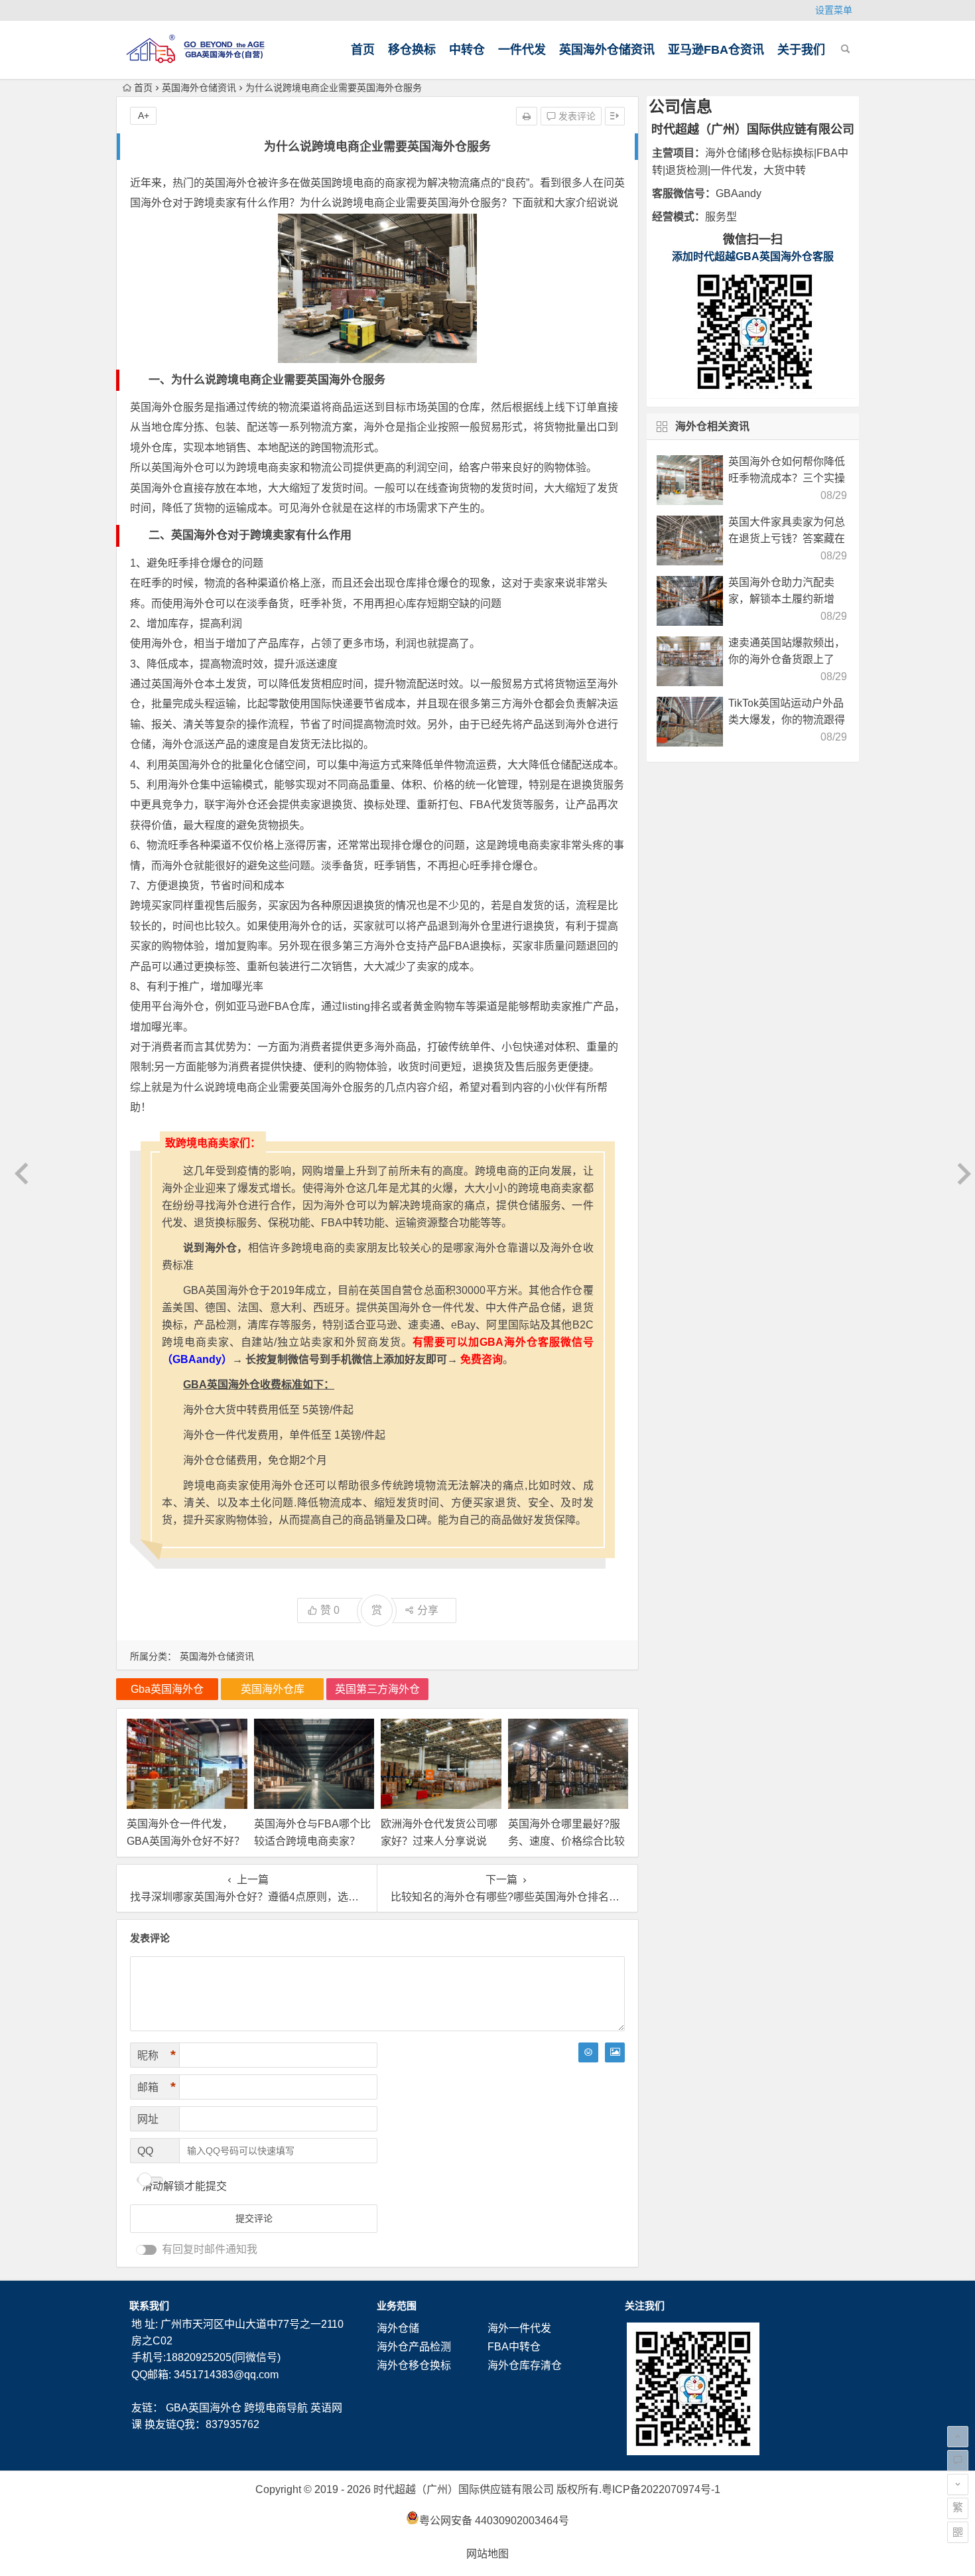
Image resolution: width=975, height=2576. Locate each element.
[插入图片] (615, 2052)
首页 (363, 50)
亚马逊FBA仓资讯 (716, 50)
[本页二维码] (958, 2532)
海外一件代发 (519, 2328)
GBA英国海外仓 (204, 2408)
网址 (148, 2119)
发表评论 (576, 116)
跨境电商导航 (276, 2408)
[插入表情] (588, 2052)
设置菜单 (834, 10)
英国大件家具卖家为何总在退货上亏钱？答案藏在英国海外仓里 (787, 538)
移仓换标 (412, 50)
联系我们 (149, 2306)
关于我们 (801, 50)
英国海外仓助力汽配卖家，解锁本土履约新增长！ (781, 599)
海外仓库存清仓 (525, 2365)
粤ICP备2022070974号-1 (661, 2489)
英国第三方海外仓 (377, 1689)
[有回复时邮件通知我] (147, 2250)
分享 (428, 1610)
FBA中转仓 (514, 2347)
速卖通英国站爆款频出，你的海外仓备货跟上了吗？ (787, 659)
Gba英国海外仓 (167, 1689)
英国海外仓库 (273, 1689)
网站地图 (487, 2554)
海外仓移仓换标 (414, 2365)
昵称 (157, 2055)
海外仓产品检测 (414, 2347)
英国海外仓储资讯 (607, 50)
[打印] (527, 116)
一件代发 (522, 50)
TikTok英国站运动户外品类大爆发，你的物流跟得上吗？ (787, 720)
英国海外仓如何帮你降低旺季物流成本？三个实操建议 (787, 478)
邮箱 (157, 2087)
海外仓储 (398, 2328)
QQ (145, 2151)
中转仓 (467, 50)
